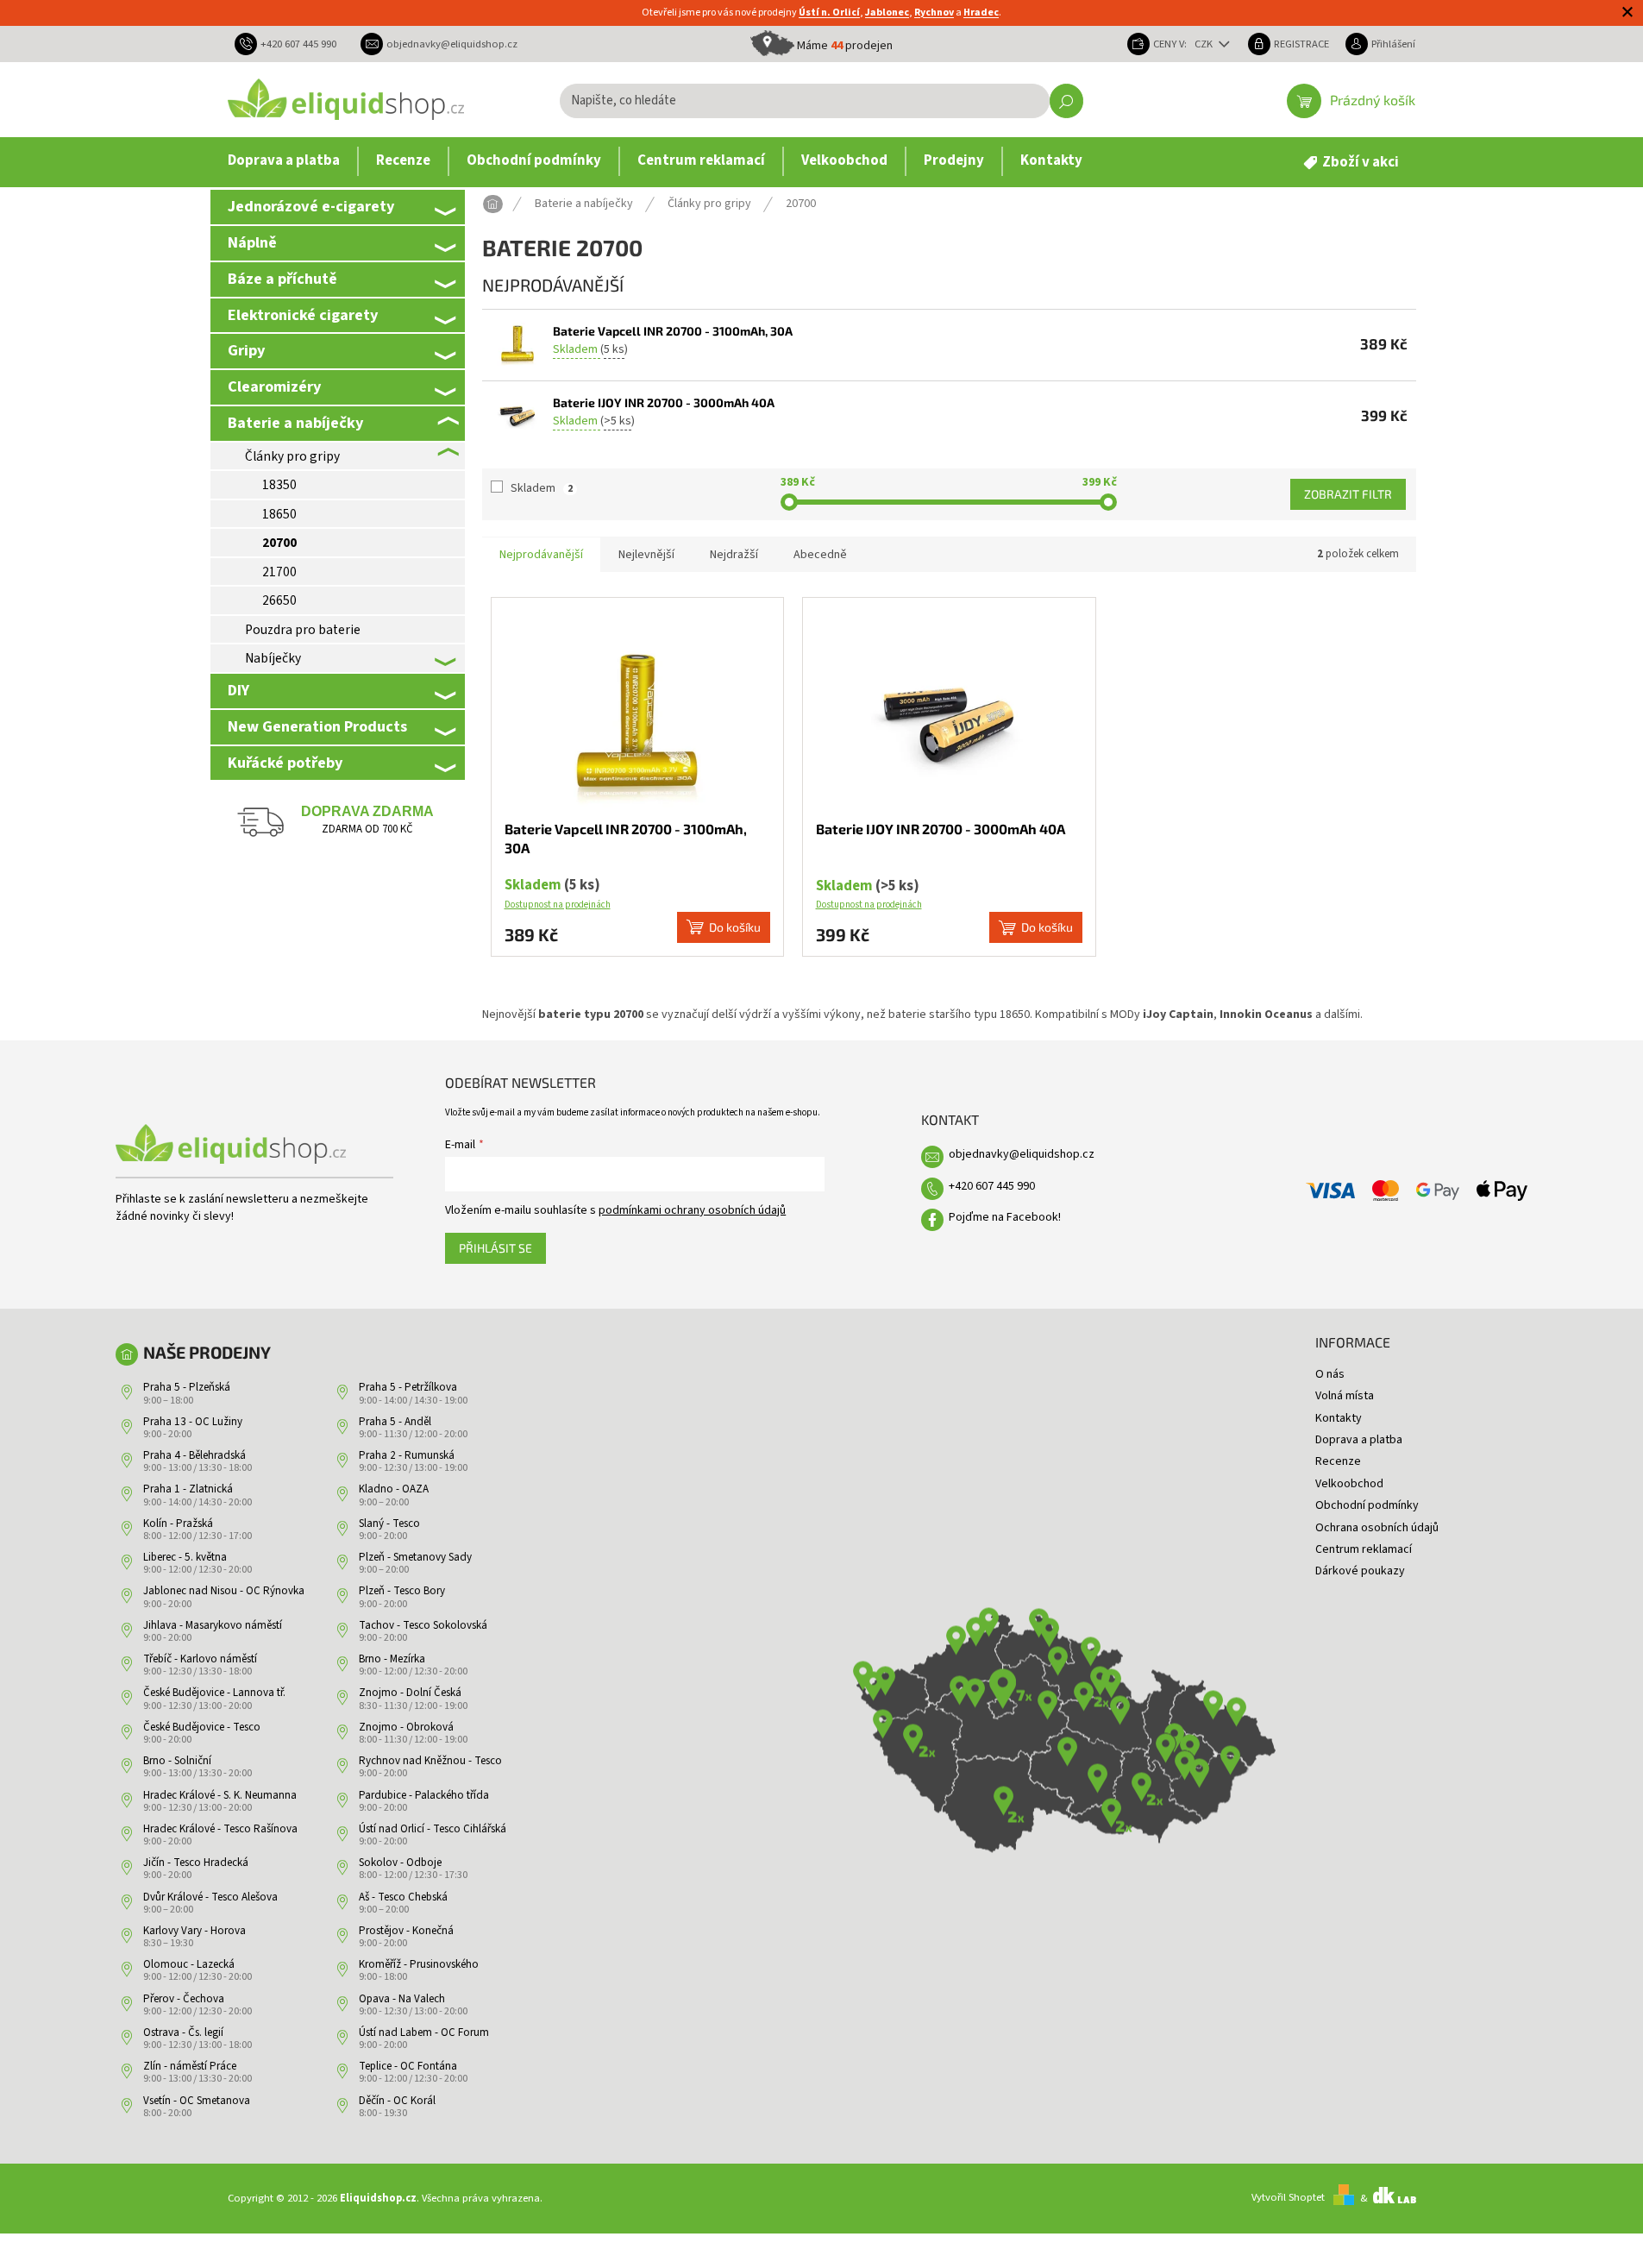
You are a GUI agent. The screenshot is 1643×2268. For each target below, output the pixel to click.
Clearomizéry (274, 386)
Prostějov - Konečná (406, 1931)
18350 (279, 485)
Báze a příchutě (282, 279)
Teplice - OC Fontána (408, 2066)
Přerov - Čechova (184, 1999)
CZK (1205, 44)
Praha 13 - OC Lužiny (193, 1422)
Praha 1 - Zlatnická (188, 1489)
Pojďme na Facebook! (1005, 1217)
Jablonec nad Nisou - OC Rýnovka (224, 1591)
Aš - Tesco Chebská (403, 1897)
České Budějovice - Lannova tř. (214, 1693)
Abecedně (820, 555)
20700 (279, 543)
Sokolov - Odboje (400, 1863)
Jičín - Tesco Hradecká (196, 1863)
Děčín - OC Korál (397, 2101)
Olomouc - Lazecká (189, 1964)
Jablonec (887, 13)
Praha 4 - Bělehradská (194, 1455)
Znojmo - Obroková (406, 1727)
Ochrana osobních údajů (1377, 1528)
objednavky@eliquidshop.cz (1022, 1154)
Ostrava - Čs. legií (183, 2032)
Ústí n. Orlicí (829, 13)
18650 (279, 514)
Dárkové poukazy (1360, 1571)
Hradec (981, 13)
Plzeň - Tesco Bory (402, 1591)
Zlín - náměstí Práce (190, 2066)
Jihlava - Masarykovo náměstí (213, 1625)
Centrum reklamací (1364, 1549)
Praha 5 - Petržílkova (408, 1387)
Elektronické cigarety (303, 315)
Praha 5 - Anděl (395, 1422)
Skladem (542, 488)
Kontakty (1339, 1418)
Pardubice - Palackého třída (424, 1795)
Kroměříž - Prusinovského (419, 1964)
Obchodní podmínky (1367, 1505)
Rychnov (934, 13)
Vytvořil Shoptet (1288, 2198)
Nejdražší (734, 555)
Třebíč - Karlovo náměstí (200, 1659)
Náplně (252, 242)
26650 (279, 600)
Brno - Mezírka (392, 1659)
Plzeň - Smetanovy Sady (415, 1557)
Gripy (246, 350)
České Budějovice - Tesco (202, 1727)
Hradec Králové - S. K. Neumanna (220, 1795)
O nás (1330, 1374)
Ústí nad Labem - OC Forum (424, 2032)
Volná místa (1345, 1396)
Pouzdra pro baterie (303, 630)
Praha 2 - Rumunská (407, 1455)
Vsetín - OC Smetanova (197, 2101)
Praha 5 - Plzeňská (187, 1387)
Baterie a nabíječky (295, 423)
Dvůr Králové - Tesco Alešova (210, 1897)
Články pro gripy (292, 456)
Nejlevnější (646, 555)
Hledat (1066, 101)
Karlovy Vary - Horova (194, 1931)
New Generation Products (317, 726)
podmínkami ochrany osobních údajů (692, 1210)
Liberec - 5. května (185, 1557)
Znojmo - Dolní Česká (410, 1693)
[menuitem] (284, 161)
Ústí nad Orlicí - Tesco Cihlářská (433, 1829)
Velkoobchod (1349, 1484)
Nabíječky (273, 658)
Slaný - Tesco (389, 1524)
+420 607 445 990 (992, 1186)
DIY (238, 690)
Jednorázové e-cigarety (311, 206)
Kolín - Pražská (178, 1524)
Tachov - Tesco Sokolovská (423, 1625)
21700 (279, 572)
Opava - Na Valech (402, 1999)
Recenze (1338, 1461)
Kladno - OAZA (394, 1489)
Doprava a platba (1359, 1440)
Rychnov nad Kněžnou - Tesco (430, 1761)
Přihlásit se (495, 1248)
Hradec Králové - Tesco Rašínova (220, 1829)
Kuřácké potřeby (285, 763)
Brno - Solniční (177, 1761)
